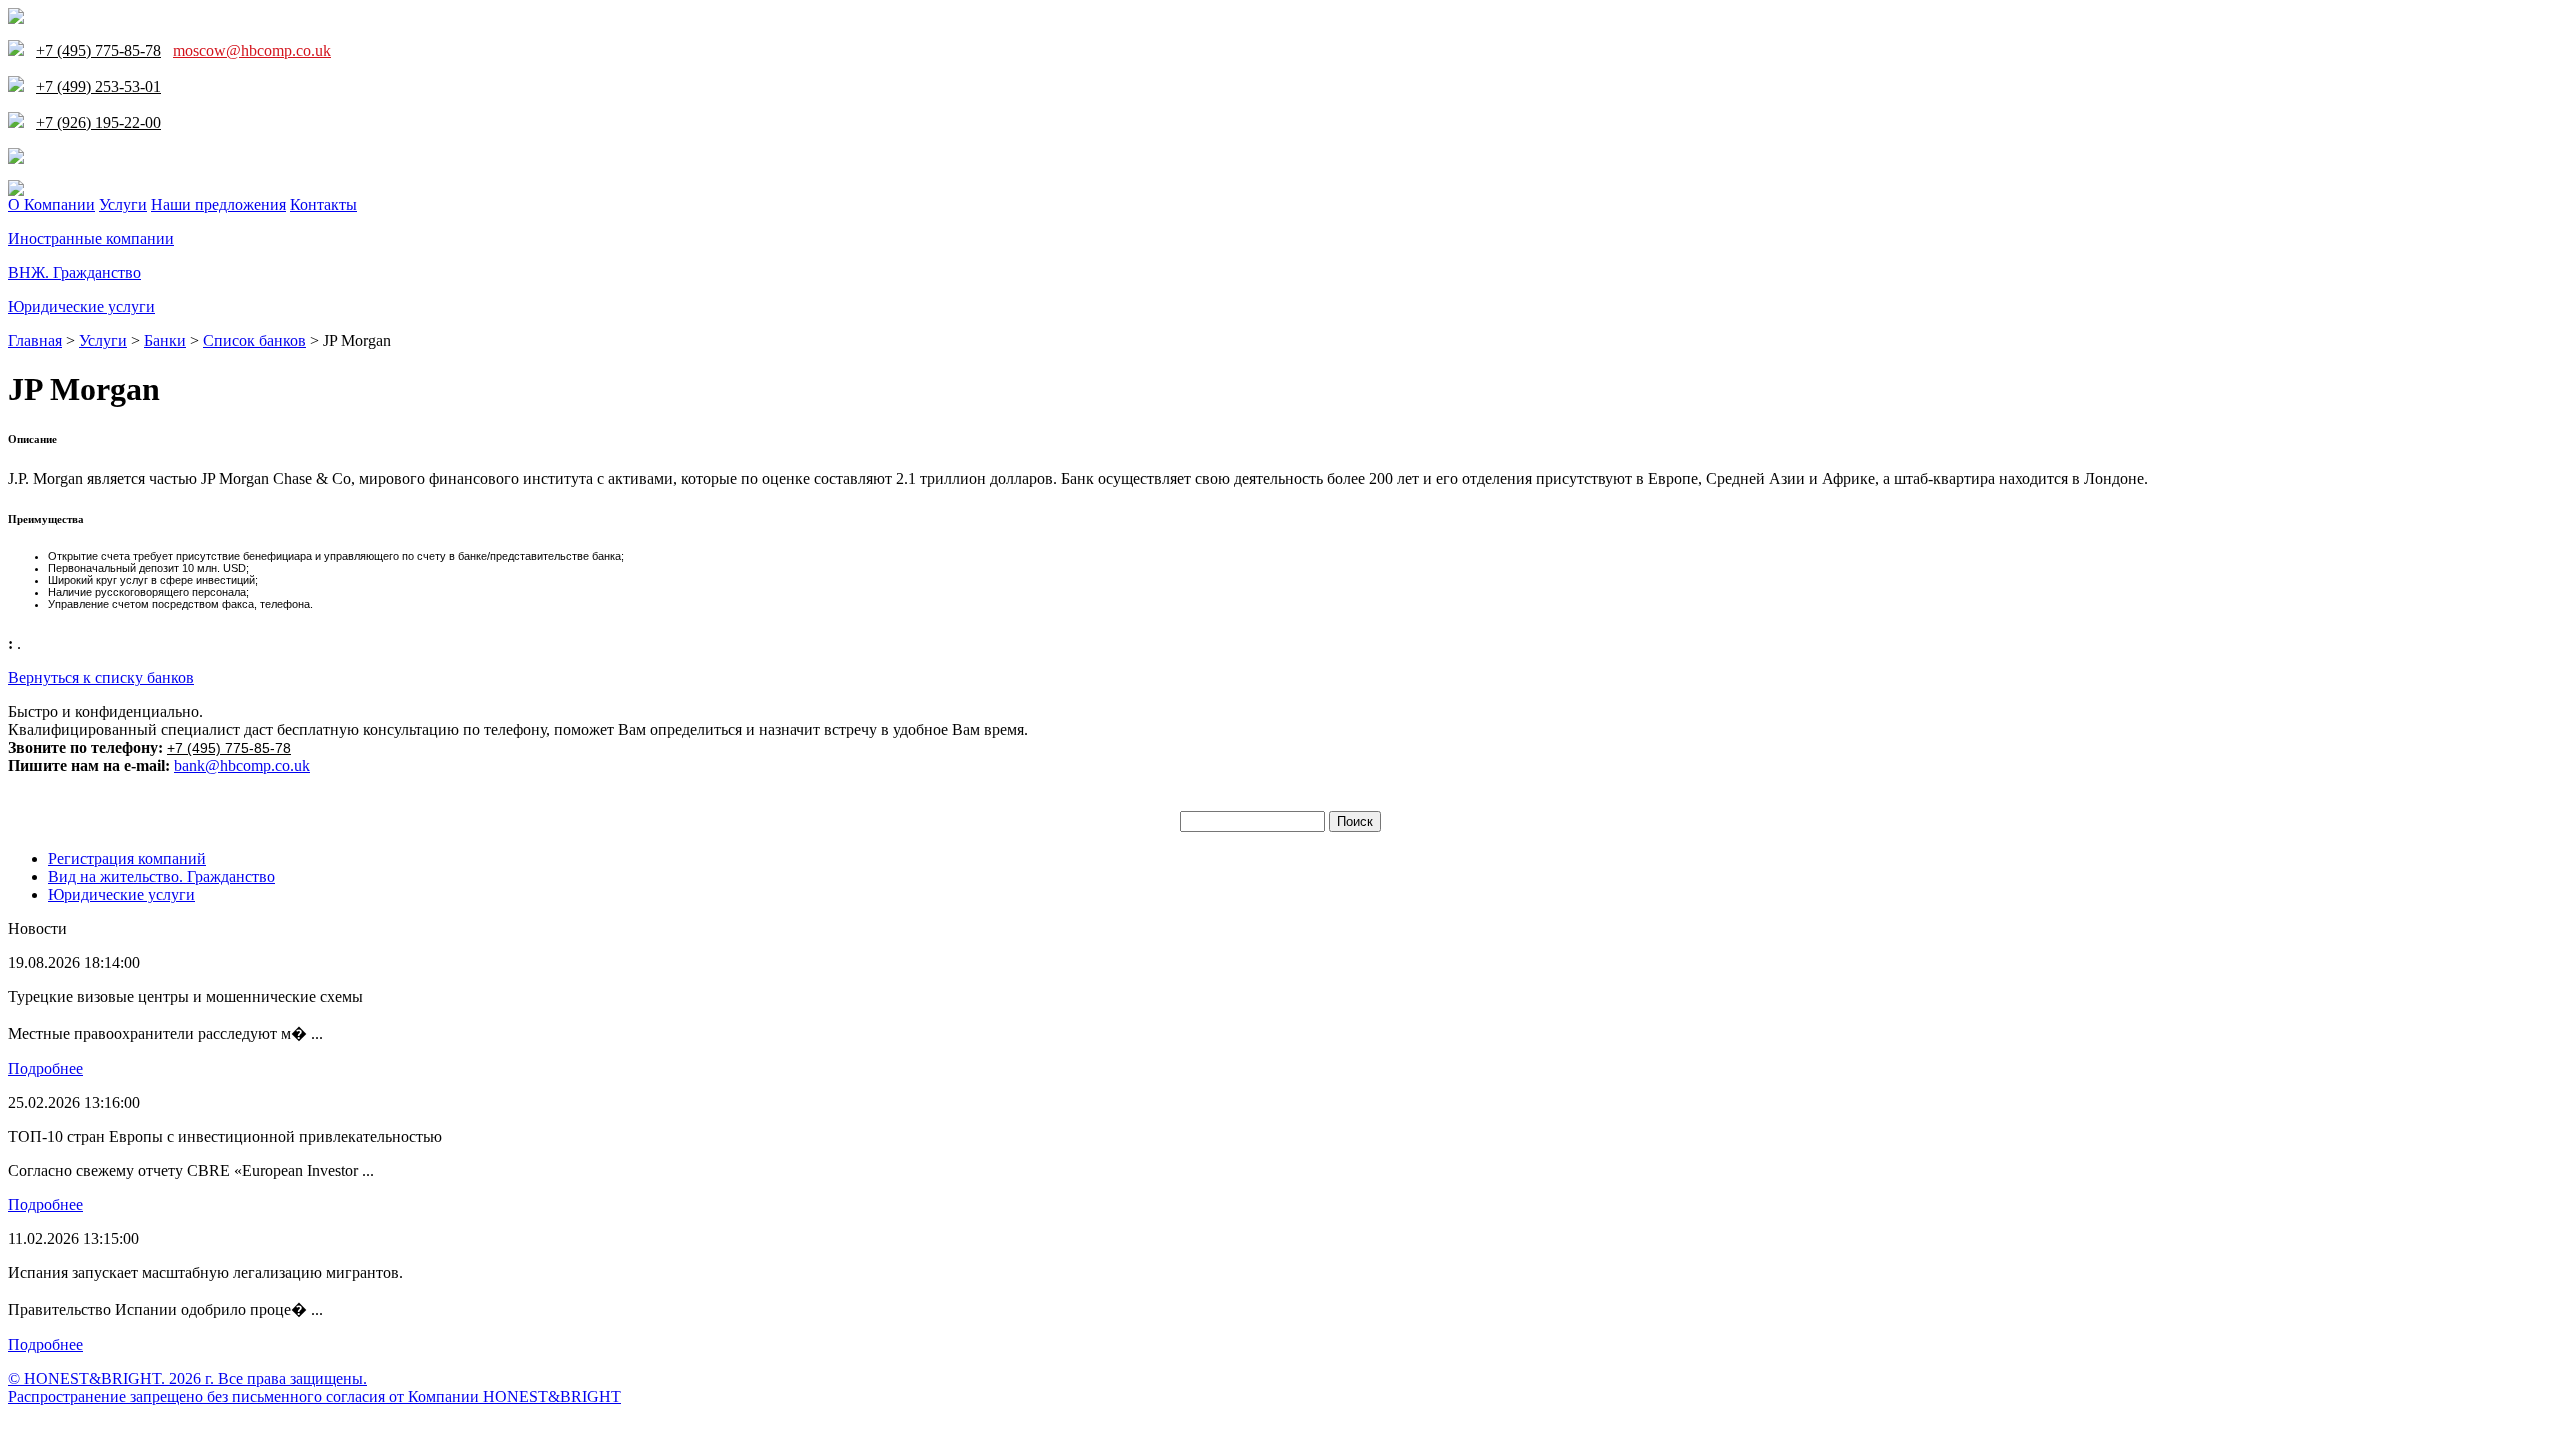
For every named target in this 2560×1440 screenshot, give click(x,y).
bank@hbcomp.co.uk (242, 765)
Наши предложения (218, 204)
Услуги (123, 204)
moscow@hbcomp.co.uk (252, 50)
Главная (35, 340)
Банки (165, 340)
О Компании (51, 204)
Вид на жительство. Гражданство (161, 876)
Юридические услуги (81, 306)
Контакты (323, 204)
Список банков (254, 340)
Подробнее (45, 1068)
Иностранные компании (91, 238)
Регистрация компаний (127, 858)
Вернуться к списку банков (101, 677)
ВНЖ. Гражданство (74, 272)
